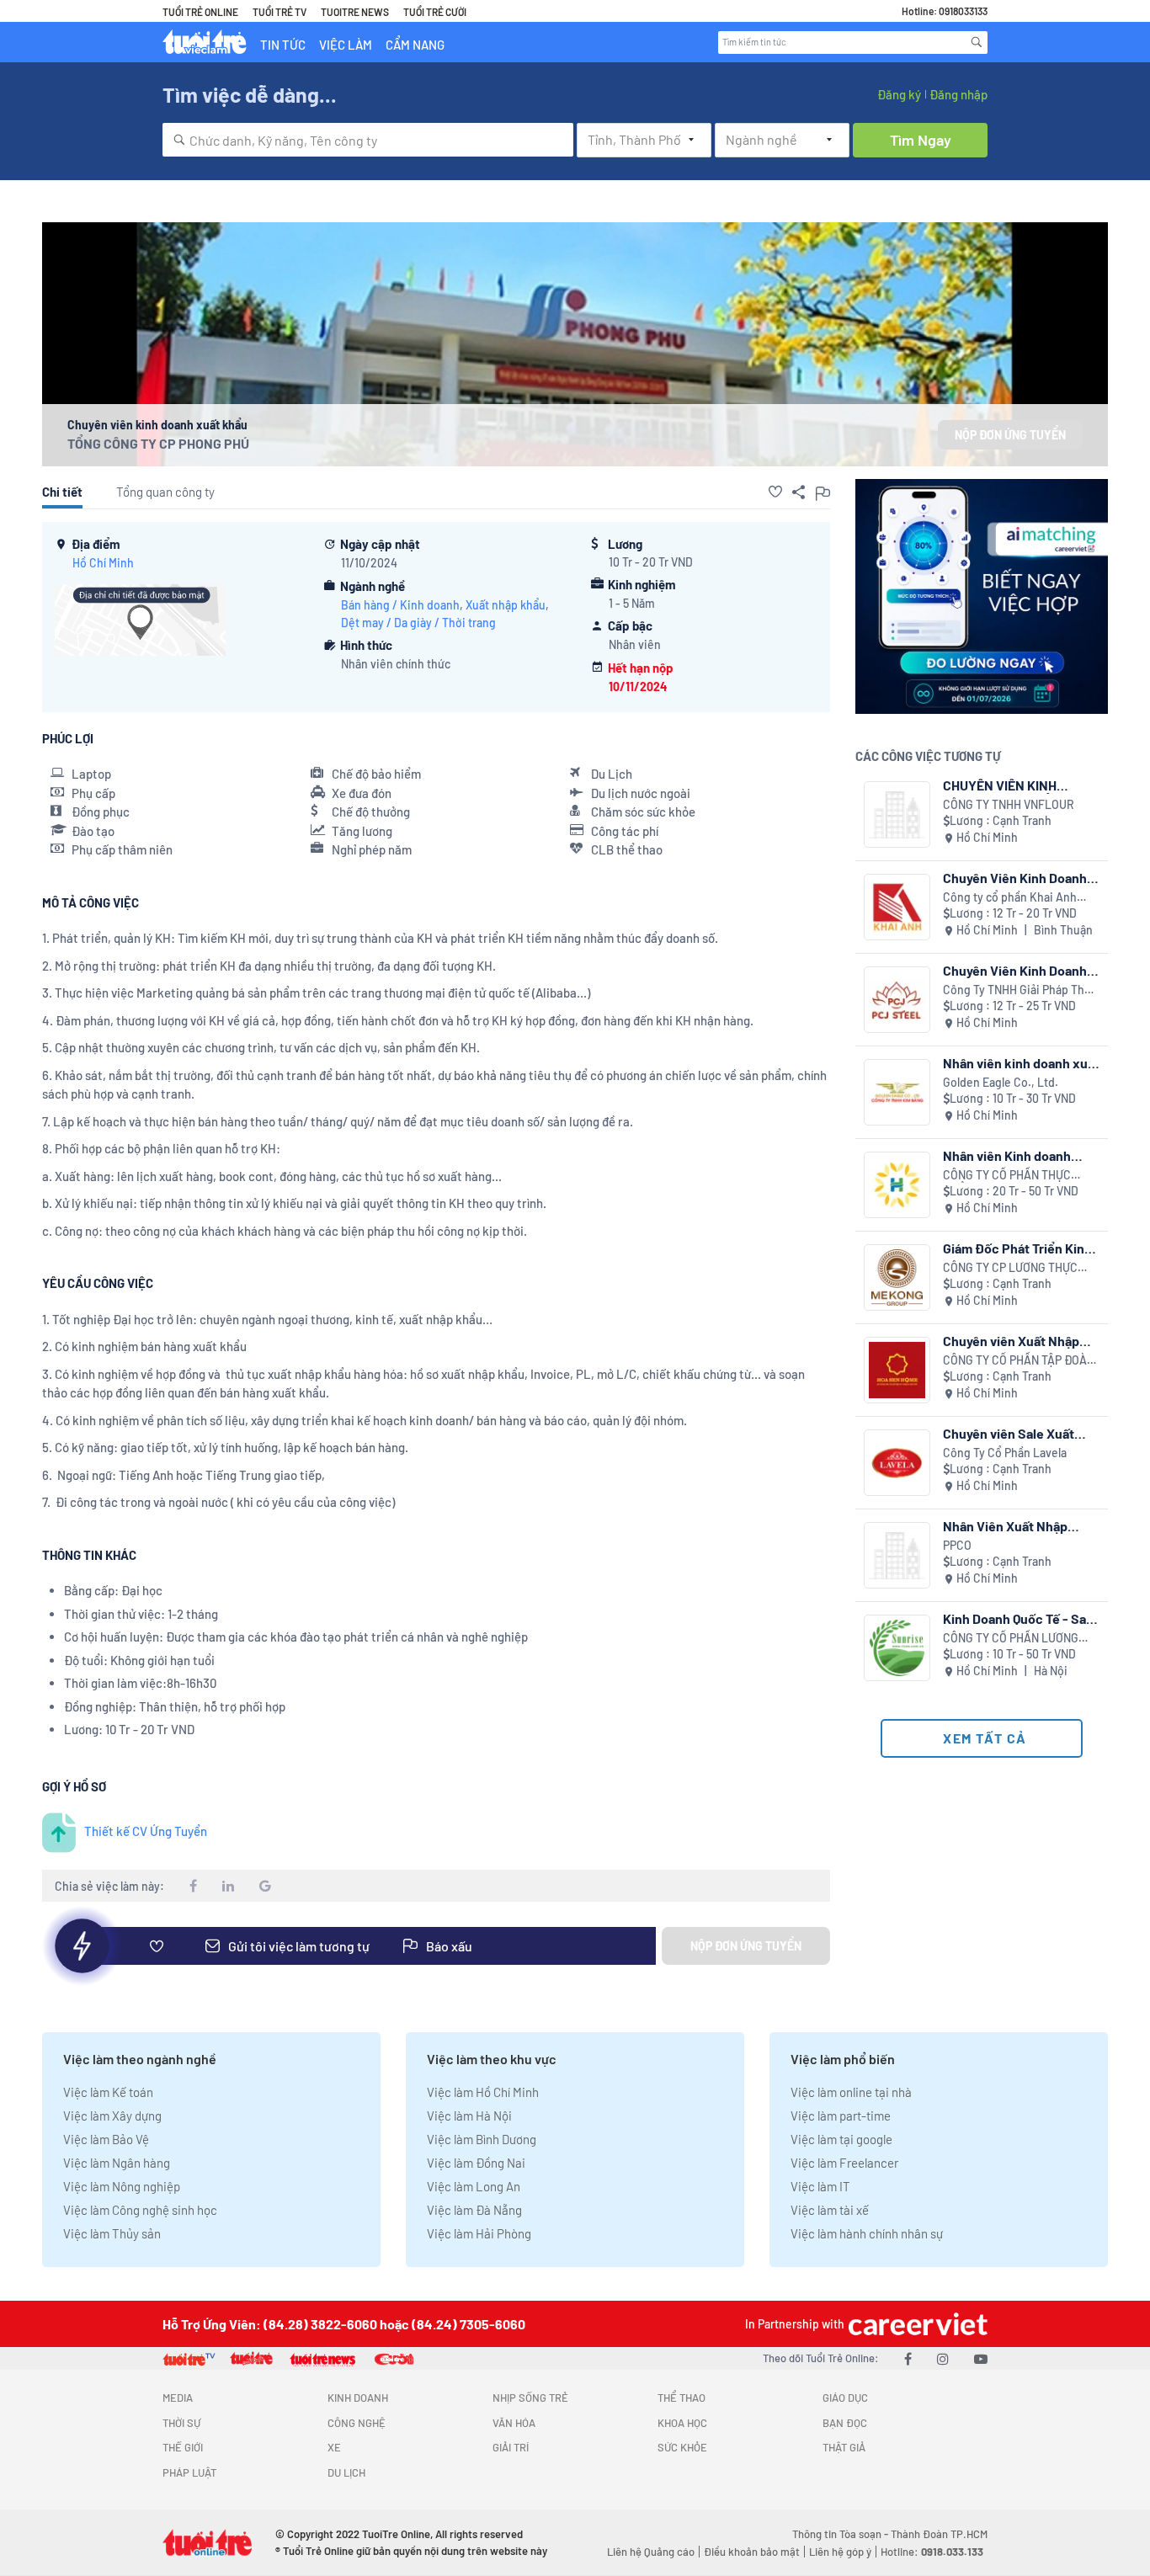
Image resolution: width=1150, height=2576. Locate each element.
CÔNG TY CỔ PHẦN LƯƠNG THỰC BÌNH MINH (1011, 1639)
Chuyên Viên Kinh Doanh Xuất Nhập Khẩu (1015, 878)
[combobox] (368, 140)
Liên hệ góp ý (840, 2552)
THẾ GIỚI (183, 2447)
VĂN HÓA (514, 2423)
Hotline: (932, 2552)
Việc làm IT (820, 2186)
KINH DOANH (358, 2398)
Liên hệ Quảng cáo (651, 2552)
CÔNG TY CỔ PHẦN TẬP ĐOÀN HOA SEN (1019, 1361)
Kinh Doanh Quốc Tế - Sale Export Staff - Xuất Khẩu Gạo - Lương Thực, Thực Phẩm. (1020, 1618)
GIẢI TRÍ (511, 2447)
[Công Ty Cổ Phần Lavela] (897, 1463)
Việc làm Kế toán (108, 2092)
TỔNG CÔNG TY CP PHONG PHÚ (158, 443)
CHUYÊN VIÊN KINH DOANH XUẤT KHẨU (1001, 785)
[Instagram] (943, 2358)
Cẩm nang (415, 45)
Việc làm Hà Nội (469, 2116)
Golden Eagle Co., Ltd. (1001, 1082)
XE (334, 2447)
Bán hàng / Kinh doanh (400, 605)
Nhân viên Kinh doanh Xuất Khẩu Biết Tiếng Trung (1007, 1155)
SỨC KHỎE (682, 2447)
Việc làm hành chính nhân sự (867, 2233)
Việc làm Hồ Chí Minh (483, 2092)
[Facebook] (908, 2358)
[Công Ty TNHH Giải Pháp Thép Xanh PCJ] (897, 1000)
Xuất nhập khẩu (506, 605)
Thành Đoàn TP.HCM (939, 2534)
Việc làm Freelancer (844, 2163)
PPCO (957, 1545)
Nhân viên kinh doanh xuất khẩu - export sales (1021, 1063)
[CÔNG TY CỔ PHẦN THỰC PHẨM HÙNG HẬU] (897, 1185)
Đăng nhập (958, 94)
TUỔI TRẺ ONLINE (200, 12)
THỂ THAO (681, 2398)
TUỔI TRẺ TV (280, 12)
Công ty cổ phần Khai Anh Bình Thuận (1010, 898)
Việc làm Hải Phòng (479, 2233)
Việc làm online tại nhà (851, 2092)
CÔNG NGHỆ (357, 2423)
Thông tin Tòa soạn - (841, 2534)
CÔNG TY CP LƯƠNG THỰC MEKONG (1010, 1268)
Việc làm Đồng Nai (476, 2163)
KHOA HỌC (682, 2423)
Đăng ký (899, 94)
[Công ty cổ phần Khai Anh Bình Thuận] (897, 907)
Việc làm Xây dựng (112, 2116)
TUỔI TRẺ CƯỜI (435, 12)
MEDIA (178, 2398)
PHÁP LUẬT (189, 2472)
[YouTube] (981, 2358)
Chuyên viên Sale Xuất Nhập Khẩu (1009, 1433)
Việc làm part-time (841, 2116)
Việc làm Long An (474, 2186)
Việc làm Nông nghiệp (122, 2186)
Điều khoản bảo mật (752, 2552)
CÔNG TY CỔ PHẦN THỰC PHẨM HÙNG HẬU (1007, 1176)
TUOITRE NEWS (355, 12)
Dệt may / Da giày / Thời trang (418, 623)
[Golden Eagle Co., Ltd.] (897, 1092)
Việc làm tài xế (830, 2210)
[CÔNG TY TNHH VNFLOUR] (897, 814)
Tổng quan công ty (165, 492)
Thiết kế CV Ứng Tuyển (146, 1831)
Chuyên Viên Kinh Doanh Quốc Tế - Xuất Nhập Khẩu (1019, 970)
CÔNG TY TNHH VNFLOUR (1009, 804)
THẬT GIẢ (844, 2447)
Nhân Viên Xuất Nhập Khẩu (1005, 1526)
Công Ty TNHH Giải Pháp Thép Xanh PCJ (1020, 990)
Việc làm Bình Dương (482, 2139)
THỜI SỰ (181, 2423)
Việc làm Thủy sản (112, 2233)
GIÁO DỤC (845, 2398)
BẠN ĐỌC (845, 2423)
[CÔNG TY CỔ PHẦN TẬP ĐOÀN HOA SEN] (897, 1370)
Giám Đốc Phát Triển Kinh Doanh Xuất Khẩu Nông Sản (1017, 1248)
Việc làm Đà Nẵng (474, 2210)
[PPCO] (897, 1555)
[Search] (977, 42)
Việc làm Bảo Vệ (106, 2139)
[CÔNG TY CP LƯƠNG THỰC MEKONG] (897, 1277)
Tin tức (283, 45)
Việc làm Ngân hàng (117, 2163)
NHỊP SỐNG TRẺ (530, 2398)
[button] (775, 492)
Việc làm (346, 45)
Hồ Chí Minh (103, 563)
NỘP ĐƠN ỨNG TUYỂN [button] (1010, 435)
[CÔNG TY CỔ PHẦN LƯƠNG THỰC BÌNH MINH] (897, 1648)
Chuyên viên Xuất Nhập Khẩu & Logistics (1011, 1341)
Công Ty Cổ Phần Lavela (1005, 1453)
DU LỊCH (346, 2472)
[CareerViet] (916, 2324)
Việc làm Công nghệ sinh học (140, 2210)
